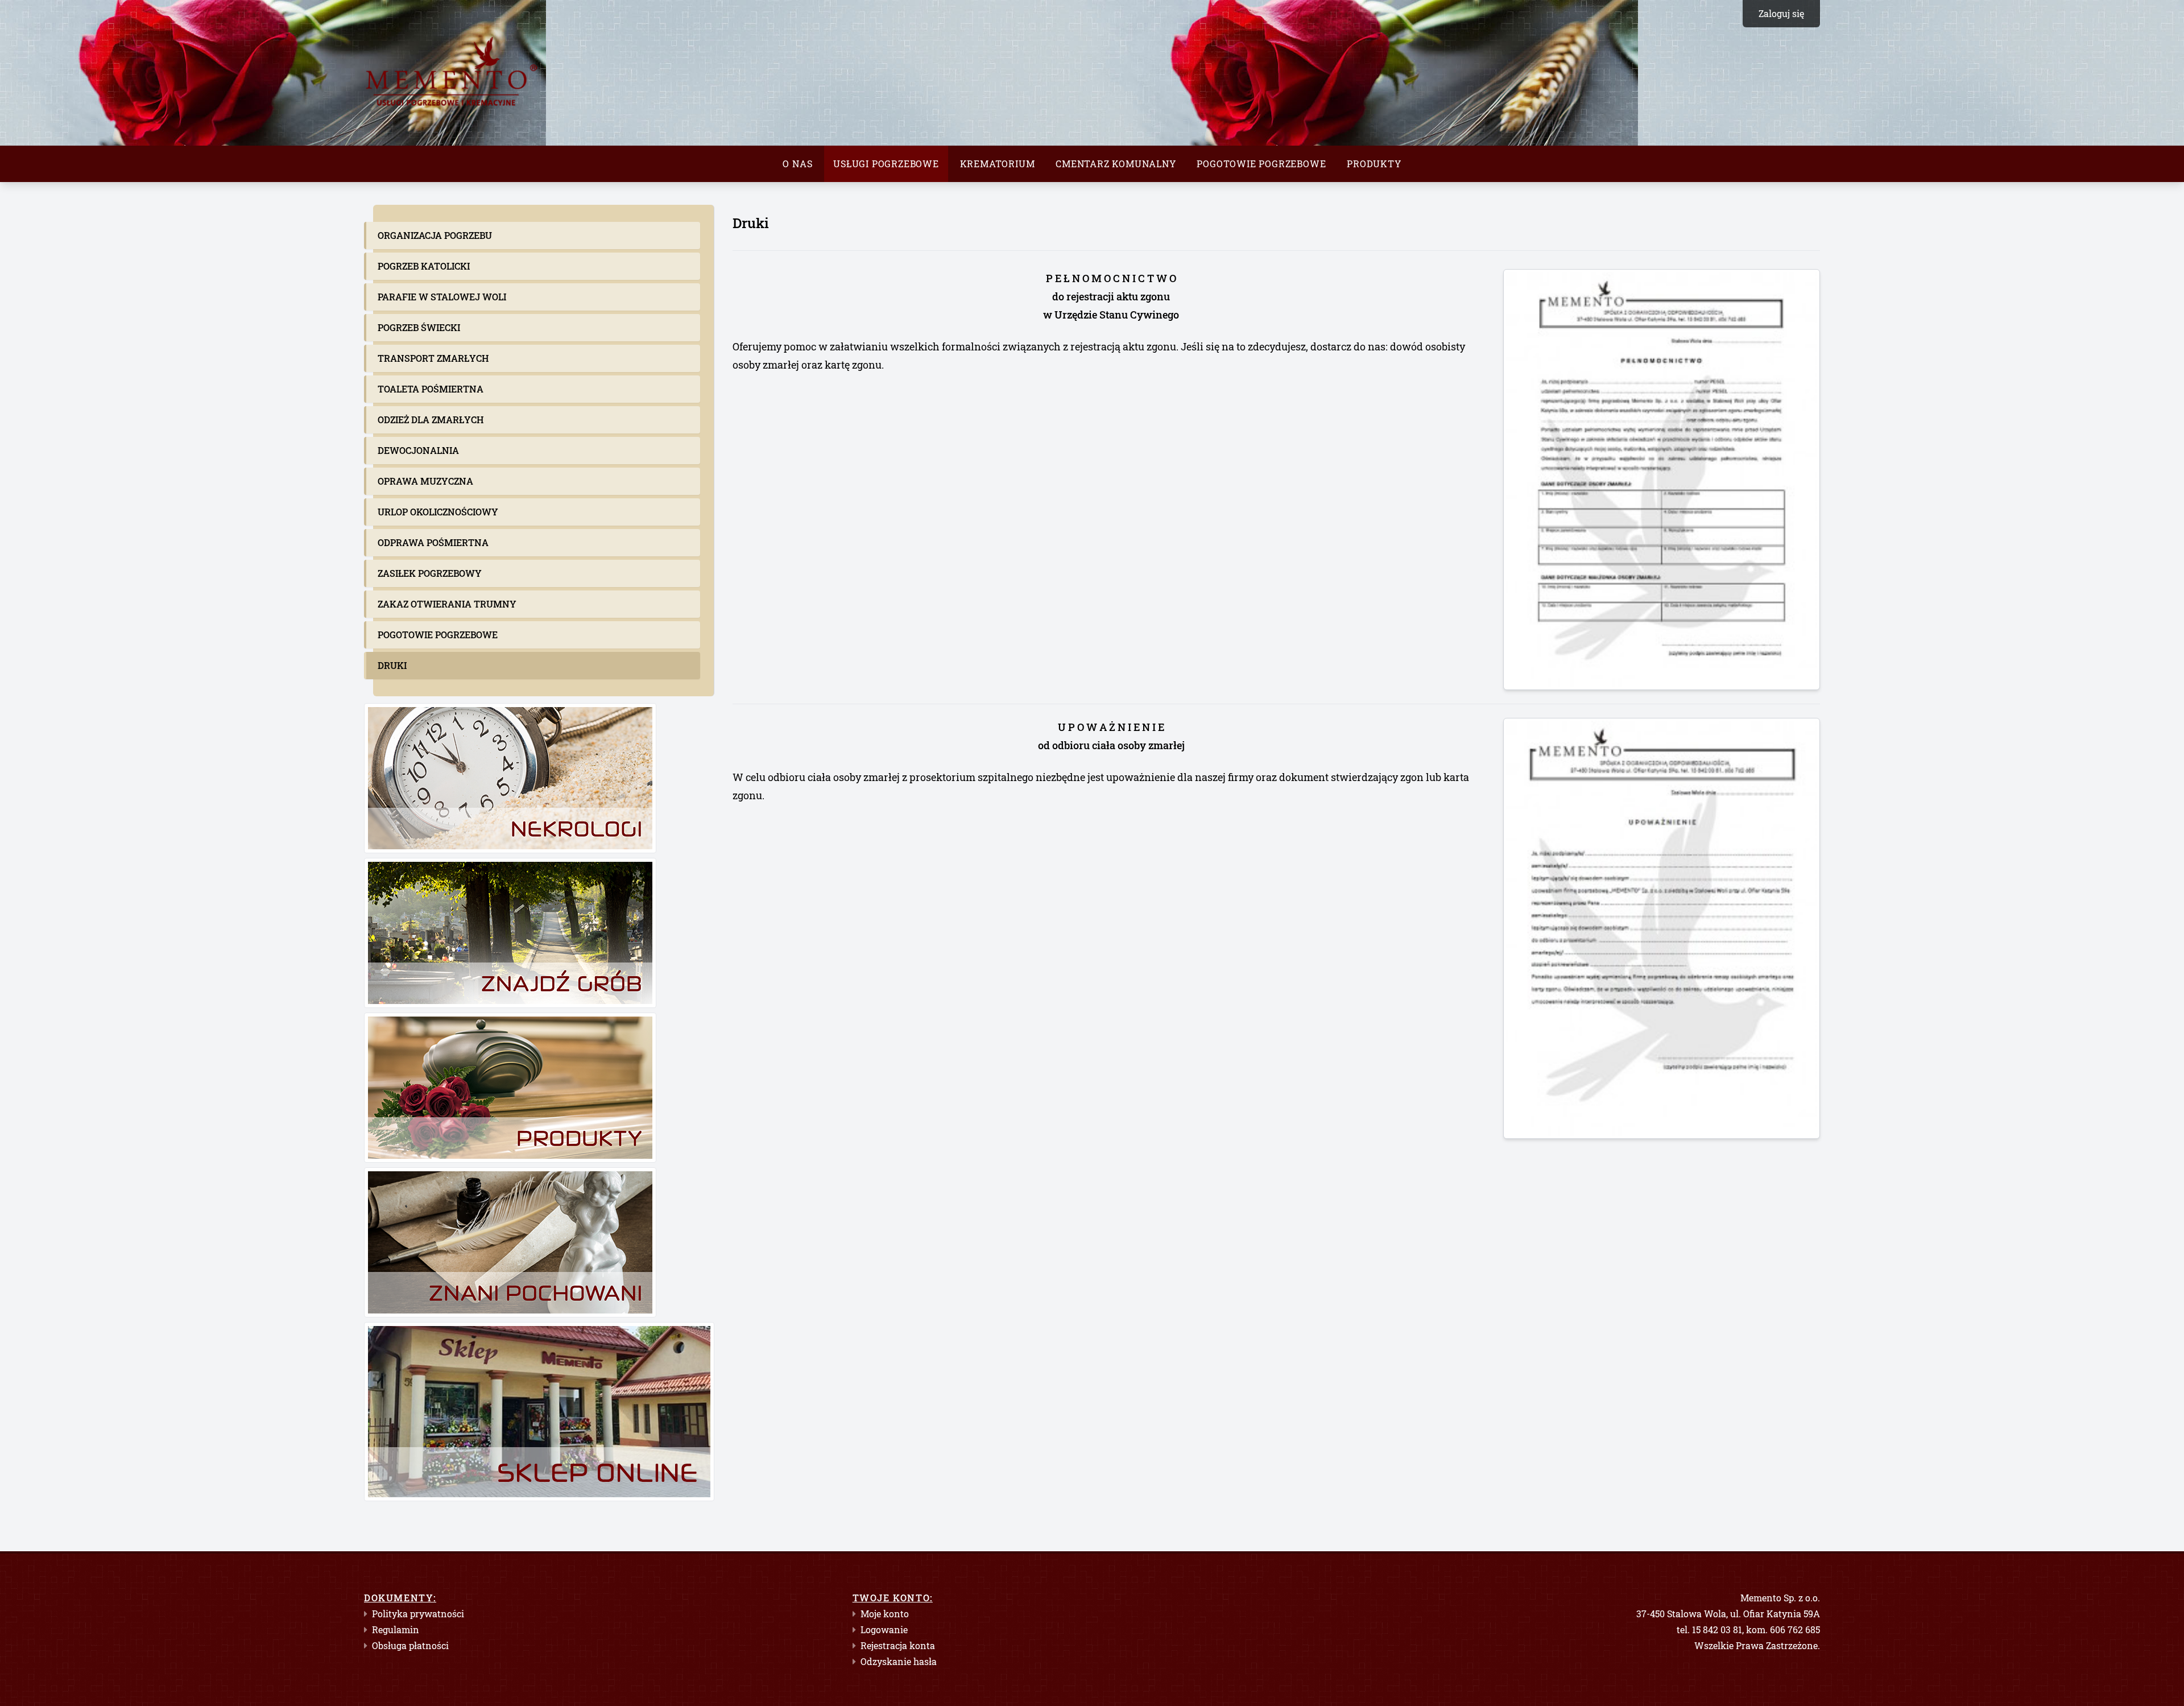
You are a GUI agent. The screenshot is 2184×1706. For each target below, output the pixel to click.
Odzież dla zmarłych (431, 420)
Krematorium (998, 164)
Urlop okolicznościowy (438, 512)
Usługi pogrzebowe (886, 164)
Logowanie (884, 1629)
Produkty (1374, 164)
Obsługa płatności (410, 1645)
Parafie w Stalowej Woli (442, 297)
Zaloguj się (1781, 13)
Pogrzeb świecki (419, 327)
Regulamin (396, 1629)
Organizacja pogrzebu (435, 235)
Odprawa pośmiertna (433, 542)
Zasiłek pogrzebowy (430, 573)
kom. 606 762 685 (1783, 1629)
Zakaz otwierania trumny (447, 604)
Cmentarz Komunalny (1116, 164)
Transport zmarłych (433, 358)
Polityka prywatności (418, 1614)
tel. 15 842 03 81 (1709, 1629)
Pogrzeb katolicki (424, 266)
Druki (392, 665)
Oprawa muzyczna (425, 481)
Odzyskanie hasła (899, 1661)
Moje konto (885, 1614)
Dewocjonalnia (418, 450)
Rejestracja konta (898, 1645)
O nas (797, 164)
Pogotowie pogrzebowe (1261, 164)
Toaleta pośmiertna (431, 389)
